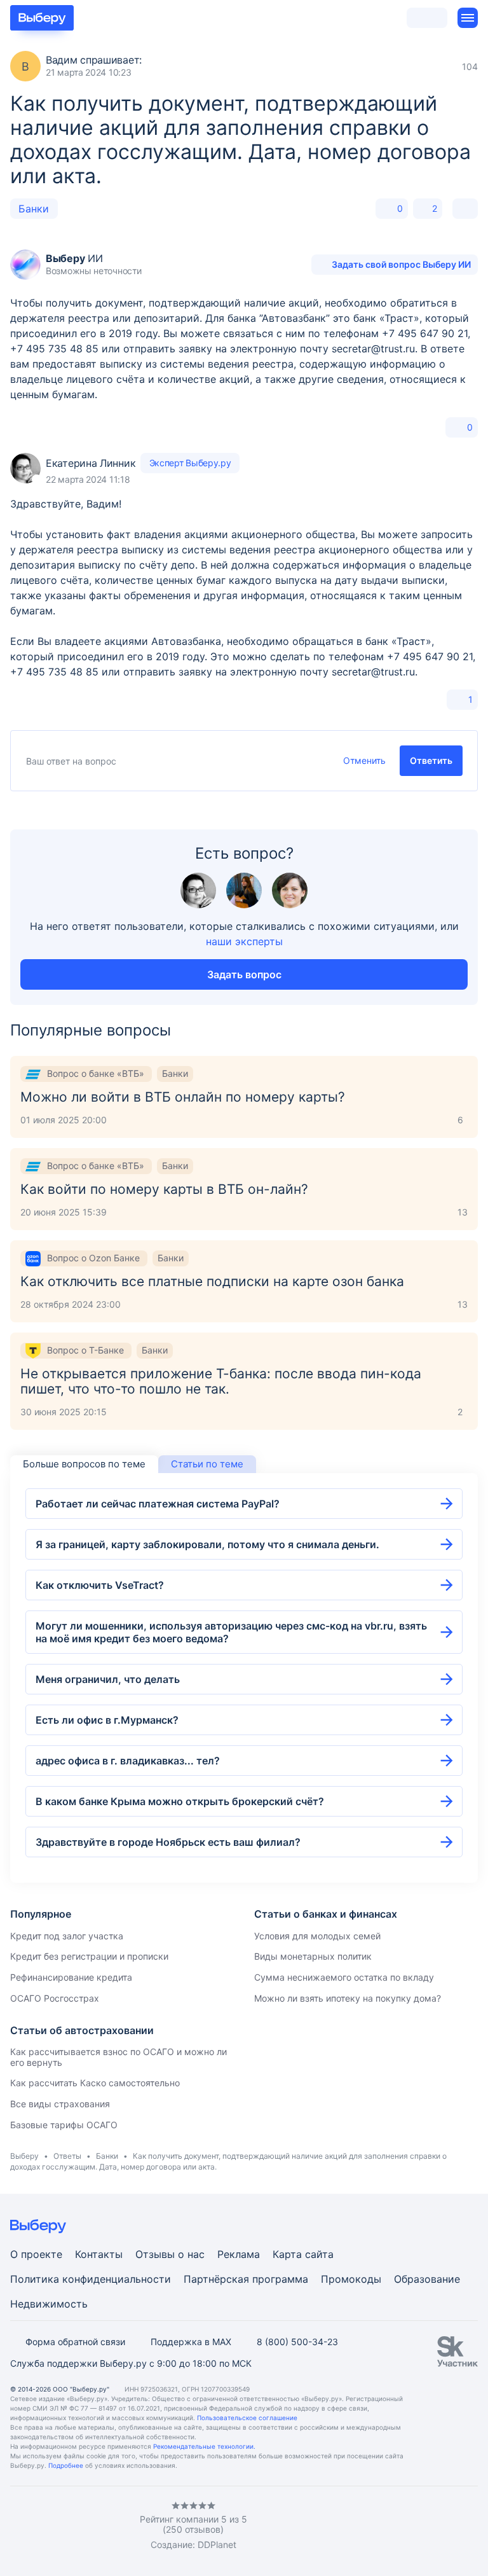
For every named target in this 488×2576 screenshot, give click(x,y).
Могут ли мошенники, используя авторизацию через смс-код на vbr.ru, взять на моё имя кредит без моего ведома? (231, 1632)
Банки (34, 209)
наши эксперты (244, 941)
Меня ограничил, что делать (108, 1679)
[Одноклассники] (41, 2526)
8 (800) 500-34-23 (297, 2342)
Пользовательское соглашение (247, 2418)
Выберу (24, 2156)
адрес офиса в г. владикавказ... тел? (128, 1761)
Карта (287, 2254)
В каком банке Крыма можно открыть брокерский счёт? (180, 1801)
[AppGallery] (453, 2526)
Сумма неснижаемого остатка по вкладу (344, 1977)
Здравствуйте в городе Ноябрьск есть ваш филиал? (168, 1842)
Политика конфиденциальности (91, 2279)
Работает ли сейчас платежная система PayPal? (158, 1504)
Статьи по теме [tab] (207, 1464)
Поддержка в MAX (191, 2342)
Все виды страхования (60, 2104)
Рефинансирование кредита (71, 1977)
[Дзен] (91, 2526)
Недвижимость (49, 2304)
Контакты (99, 2254)
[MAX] (66, 2526)
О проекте (36, 2254)
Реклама (239, 2254)
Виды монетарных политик (313, 1956)
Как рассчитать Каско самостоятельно (95, 2083)
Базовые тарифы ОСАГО (64, 2125)
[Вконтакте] (15, 2526)
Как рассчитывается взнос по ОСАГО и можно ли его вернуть (119, 2057)
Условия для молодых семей (317, 1936)
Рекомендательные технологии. (204, 2446)
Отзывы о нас (170, 2254)
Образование (427, 2279)
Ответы (67, 2156)
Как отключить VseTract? (100, 1585)
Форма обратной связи (75, 2342)
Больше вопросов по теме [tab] (84, 1464)
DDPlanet (217, 2545)
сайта (319, 2254)
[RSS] (117, 2526)
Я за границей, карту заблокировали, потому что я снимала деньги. (207, 1544)
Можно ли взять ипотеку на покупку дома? (348, 1998)
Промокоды (351, 2279)
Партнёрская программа (246, 2279)
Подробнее (66, 2465)
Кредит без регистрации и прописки (89, 1956)
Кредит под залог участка (67, 1936)
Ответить (431, 760)
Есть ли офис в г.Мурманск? (107, 1720)
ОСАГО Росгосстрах (55, 1998)
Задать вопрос (244, 974)
